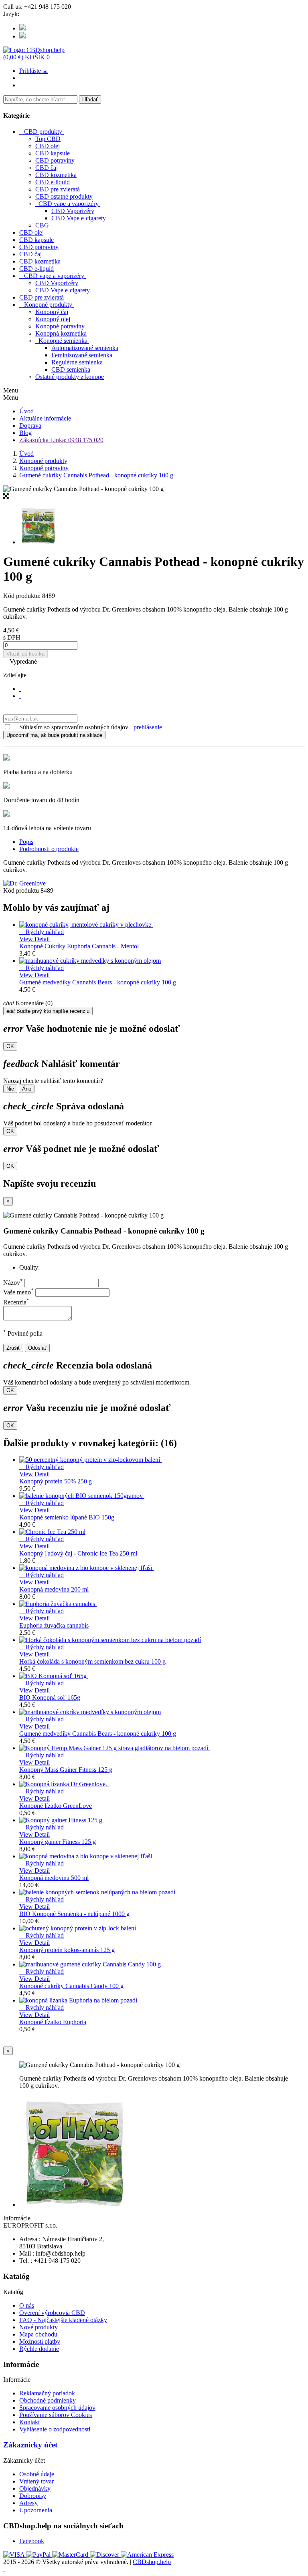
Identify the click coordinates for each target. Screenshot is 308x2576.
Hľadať (90, 100)
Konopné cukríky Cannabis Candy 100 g (71, 1986)
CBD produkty (43, 132)
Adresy (28, 2503)
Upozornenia (36, 2510)
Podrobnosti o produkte (49, 849)
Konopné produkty (48, 305)
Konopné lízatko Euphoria (53, 2022)
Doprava (30, 426)
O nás (27, 2305)
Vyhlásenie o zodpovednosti (55, 2429)
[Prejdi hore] (4, 2569)
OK (10, 1046)
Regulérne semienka (77, 362)
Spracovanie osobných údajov (57, 2408)
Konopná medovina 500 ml (54, 1878)
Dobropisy (33, 2496)
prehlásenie (148, 727)
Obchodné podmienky (48, 2400)
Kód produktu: (23, 596)
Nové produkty (38, 2327)
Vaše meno (18, 1292)
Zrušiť (13, 1348)
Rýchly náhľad (42, 932)
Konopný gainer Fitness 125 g (58, 1842)
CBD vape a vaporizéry (69, 204)
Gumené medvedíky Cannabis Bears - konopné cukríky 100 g (98, 982)
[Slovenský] (22, 28)
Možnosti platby (40, 2342)
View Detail (34, 939)
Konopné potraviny (60, 326)
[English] (22, 36)
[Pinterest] (20, 696)
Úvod (26, 411)
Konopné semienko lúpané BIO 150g (67, 1517)
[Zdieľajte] (20, 689)
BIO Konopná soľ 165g (50, 1698)
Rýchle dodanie (39, 2349)
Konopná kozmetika (61, 333)
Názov (13, 1283)
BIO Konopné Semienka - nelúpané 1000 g (74, 1914)
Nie (10, 1089)
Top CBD (48, 139)
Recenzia (16, 1302)
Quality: (29, 1267)
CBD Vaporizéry (73, 211)
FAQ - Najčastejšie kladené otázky (63, 2320)
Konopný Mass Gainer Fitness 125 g (66, 1770)
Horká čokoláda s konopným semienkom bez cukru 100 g (92, 1661)
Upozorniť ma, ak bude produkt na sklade (54, 735)
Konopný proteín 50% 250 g (56, 1481)
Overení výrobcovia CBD (52, 2313)
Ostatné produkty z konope (70, 377)
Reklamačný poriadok (47, 2393)
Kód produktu (22, 891)
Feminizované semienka (82, 355)
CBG (42, 225)
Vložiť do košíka (25, 654)
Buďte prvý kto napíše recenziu (48, 1011)
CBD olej (48, 146)
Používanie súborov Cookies (56, 2415)
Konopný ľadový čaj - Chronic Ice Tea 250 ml (78, 1553)
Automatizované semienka (85, 348)
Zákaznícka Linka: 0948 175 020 (61, 440)
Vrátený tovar (36, 2481)
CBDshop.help (152, 2562)
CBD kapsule (53, 153)
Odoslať (37, 1348)
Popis (26, 842)
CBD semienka (71, 369)
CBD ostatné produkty (64, 196)
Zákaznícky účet (30, 2445)
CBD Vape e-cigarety (79, 218)
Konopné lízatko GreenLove (56, 1806)
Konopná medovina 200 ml (54, 1589)
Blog (25, 433)
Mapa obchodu (38, 2334)
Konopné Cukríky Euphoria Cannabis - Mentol (79, 946)
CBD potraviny (55, 160)
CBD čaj (47, 168)
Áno (27, 1089)
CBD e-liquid (53, 182)
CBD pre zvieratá (58, 189)
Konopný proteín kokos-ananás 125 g (67, 1950)
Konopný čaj (52, 312)
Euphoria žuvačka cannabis (54, 1625)
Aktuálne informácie (45, 418)
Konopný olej (53, 319)
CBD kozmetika (56, 175)
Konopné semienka (63, 341)
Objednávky (35, 2488)
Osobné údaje (37, 2474)
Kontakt (29, 2422)
